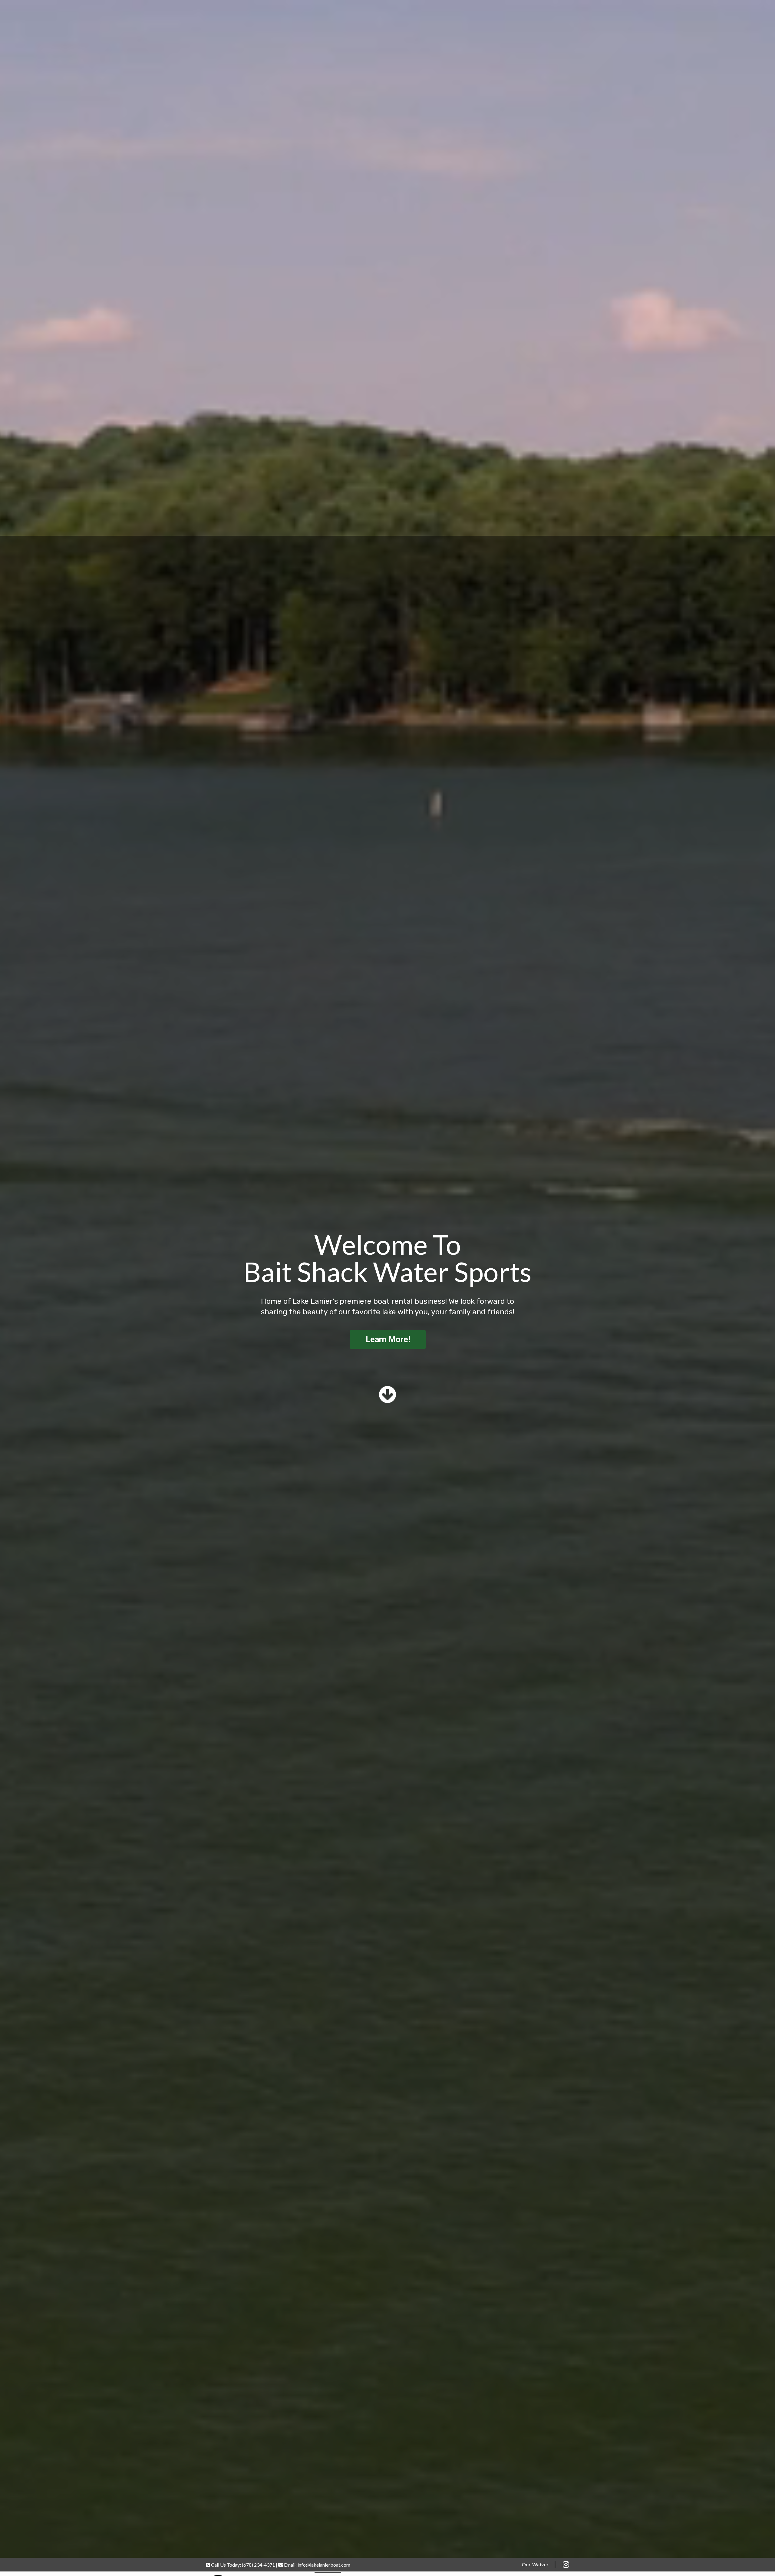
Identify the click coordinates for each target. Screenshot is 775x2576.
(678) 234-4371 (258, 2565)
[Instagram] (566, 2564)
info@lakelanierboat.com (324, 2565)
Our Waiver (535, 2564)
